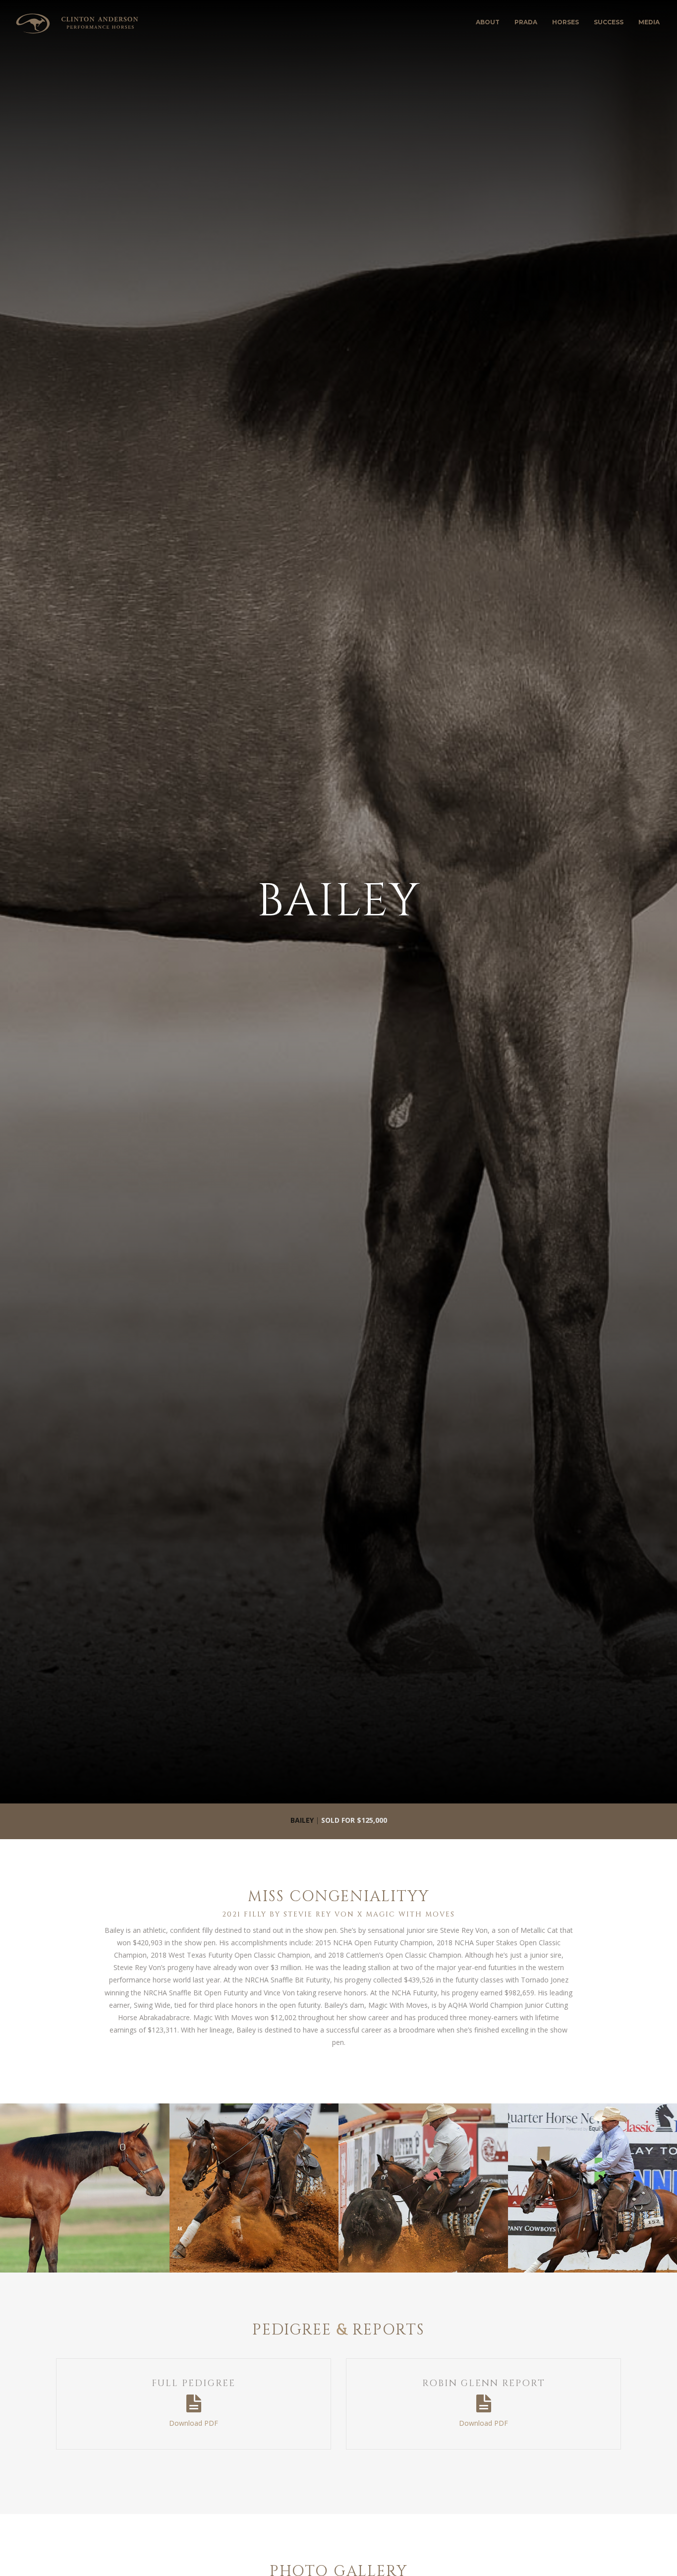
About (488, 22)
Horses (565, 22)
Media (649, 22)
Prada (526, 22)
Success (609, 22)
